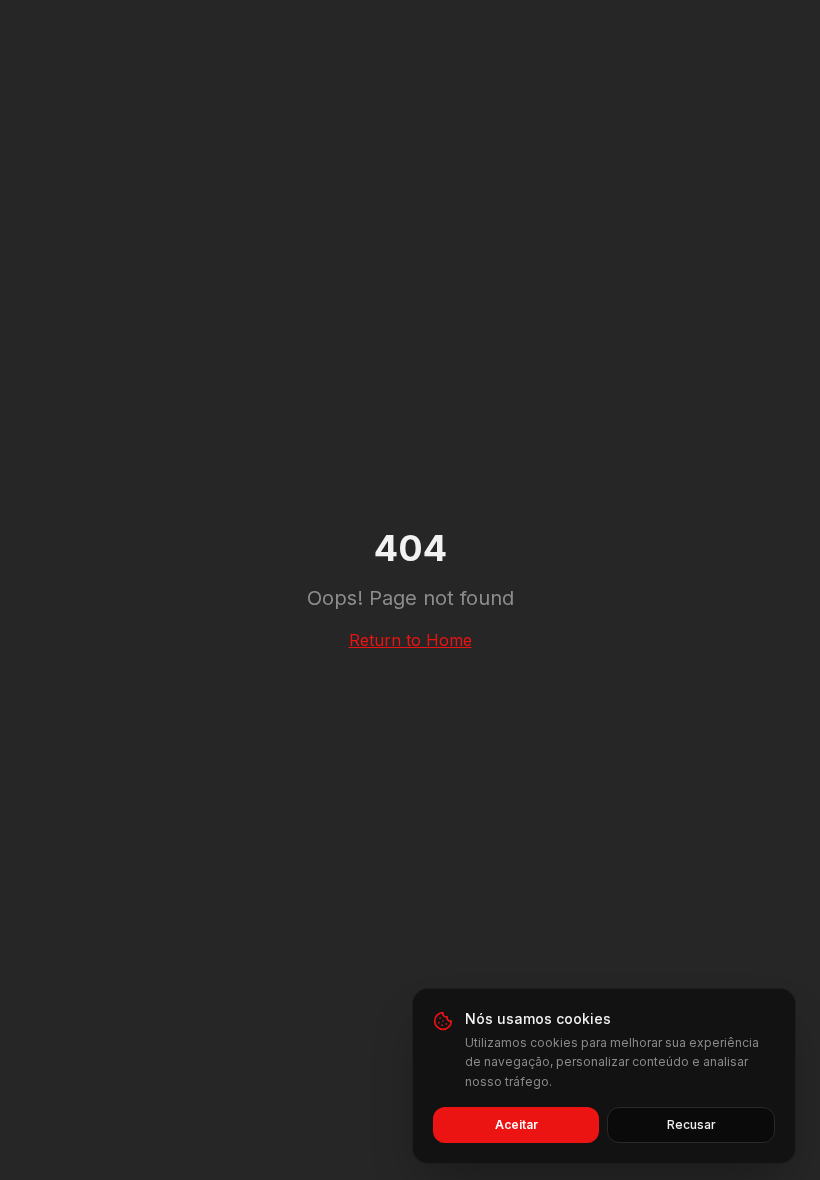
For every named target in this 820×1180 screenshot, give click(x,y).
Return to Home (410, 640)
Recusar (691, 1124)
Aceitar (516, 1124)
